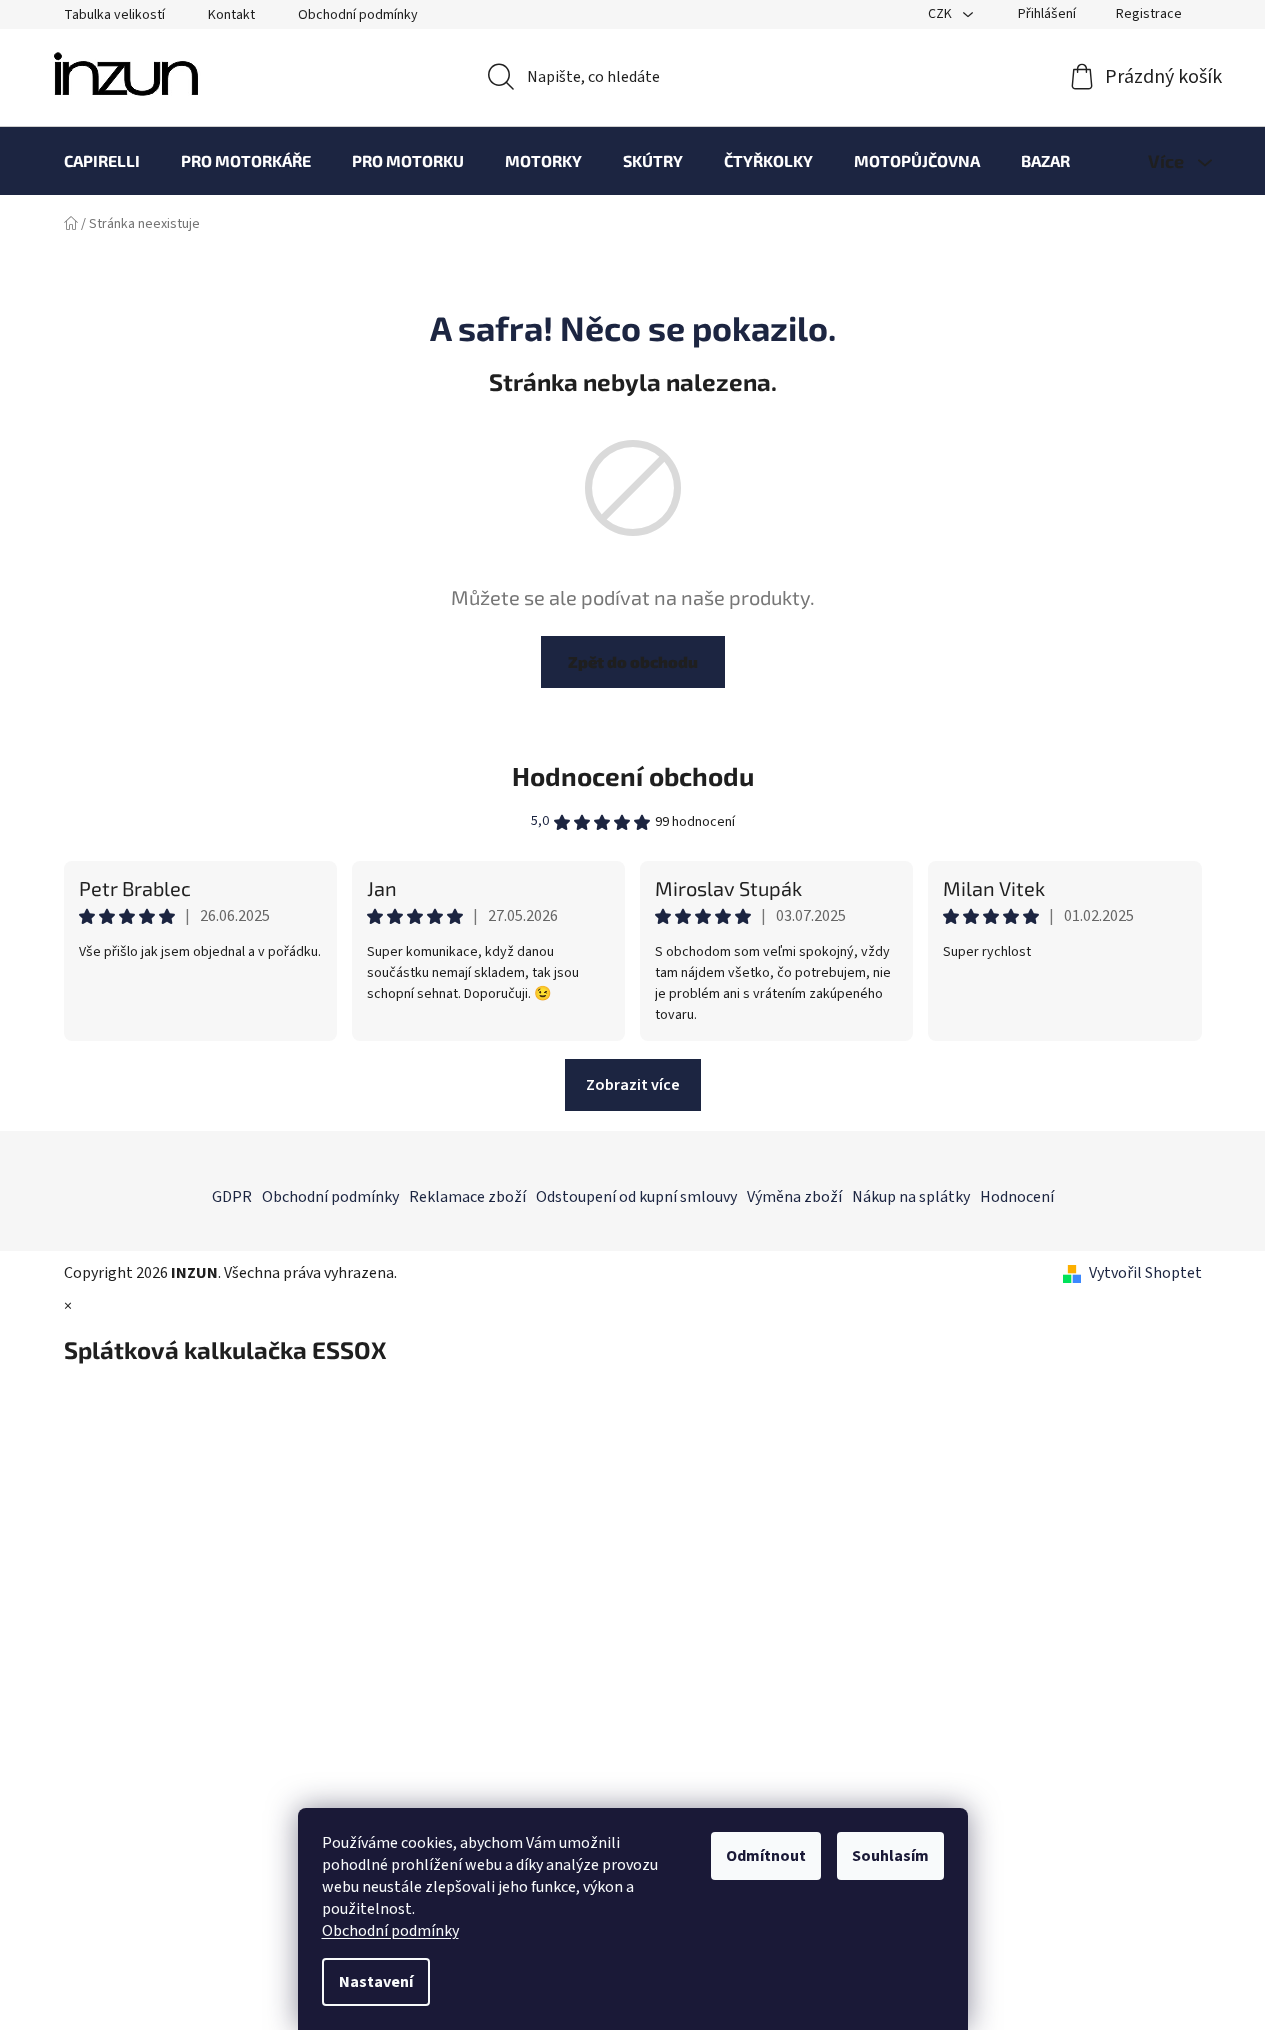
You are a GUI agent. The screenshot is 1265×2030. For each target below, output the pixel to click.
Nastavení (376, 1982)
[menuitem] (102, 161)
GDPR (232, 1197)
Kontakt (231, 15)
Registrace (1149, 14)
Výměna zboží (794, 1197)
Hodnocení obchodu (633, 775)
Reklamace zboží (467, 1197)
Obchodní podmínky (390, 1931)
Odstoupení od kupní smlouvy (636, 1197)
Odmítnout (766, 1856)
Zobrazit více (633, 1085)
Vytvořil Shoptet (1145, 1273)
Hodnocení (1017, 1197)
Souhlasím (890, 1856)
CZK (941, 14)
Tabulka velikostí (114, 15)
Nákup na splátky (911, 1197)
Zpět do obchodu (633, 661)
